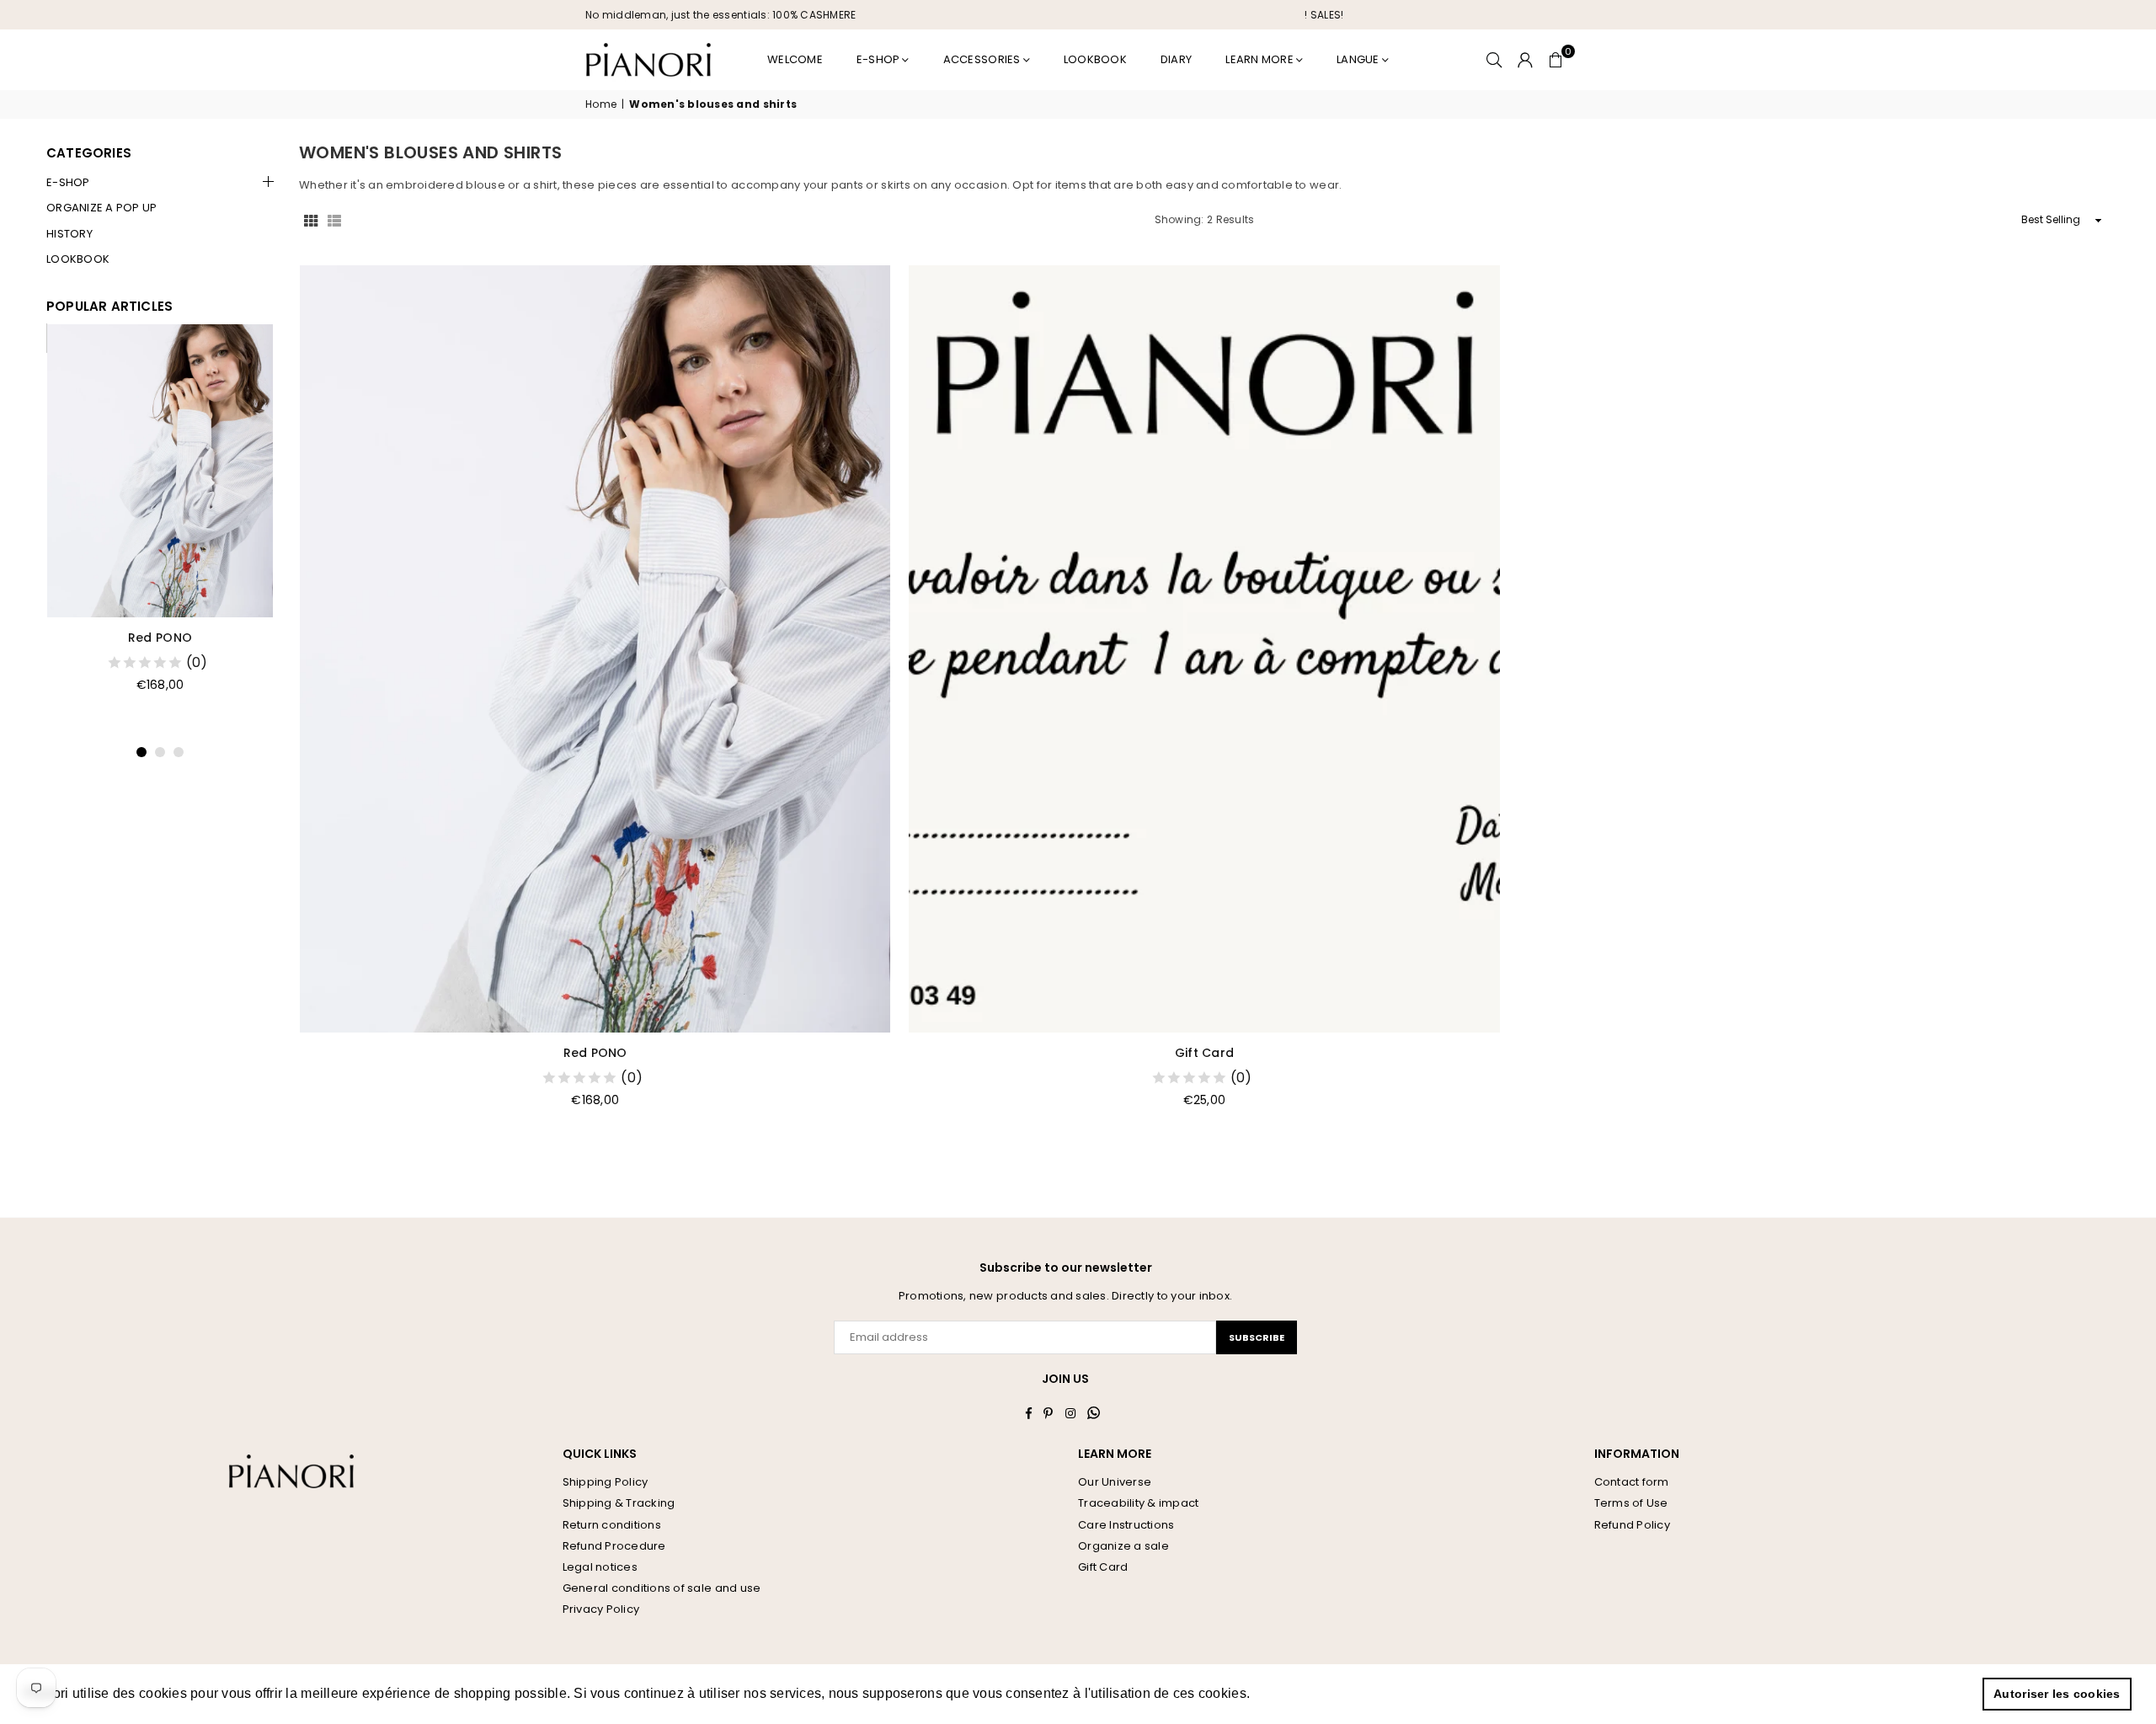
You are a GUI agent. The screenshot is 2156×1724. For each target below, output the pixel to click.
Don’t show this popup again (1222, 983)
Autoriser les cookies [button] (2057, 1694)
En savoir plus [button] (1301, 1693)
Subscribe (1213, 911)
